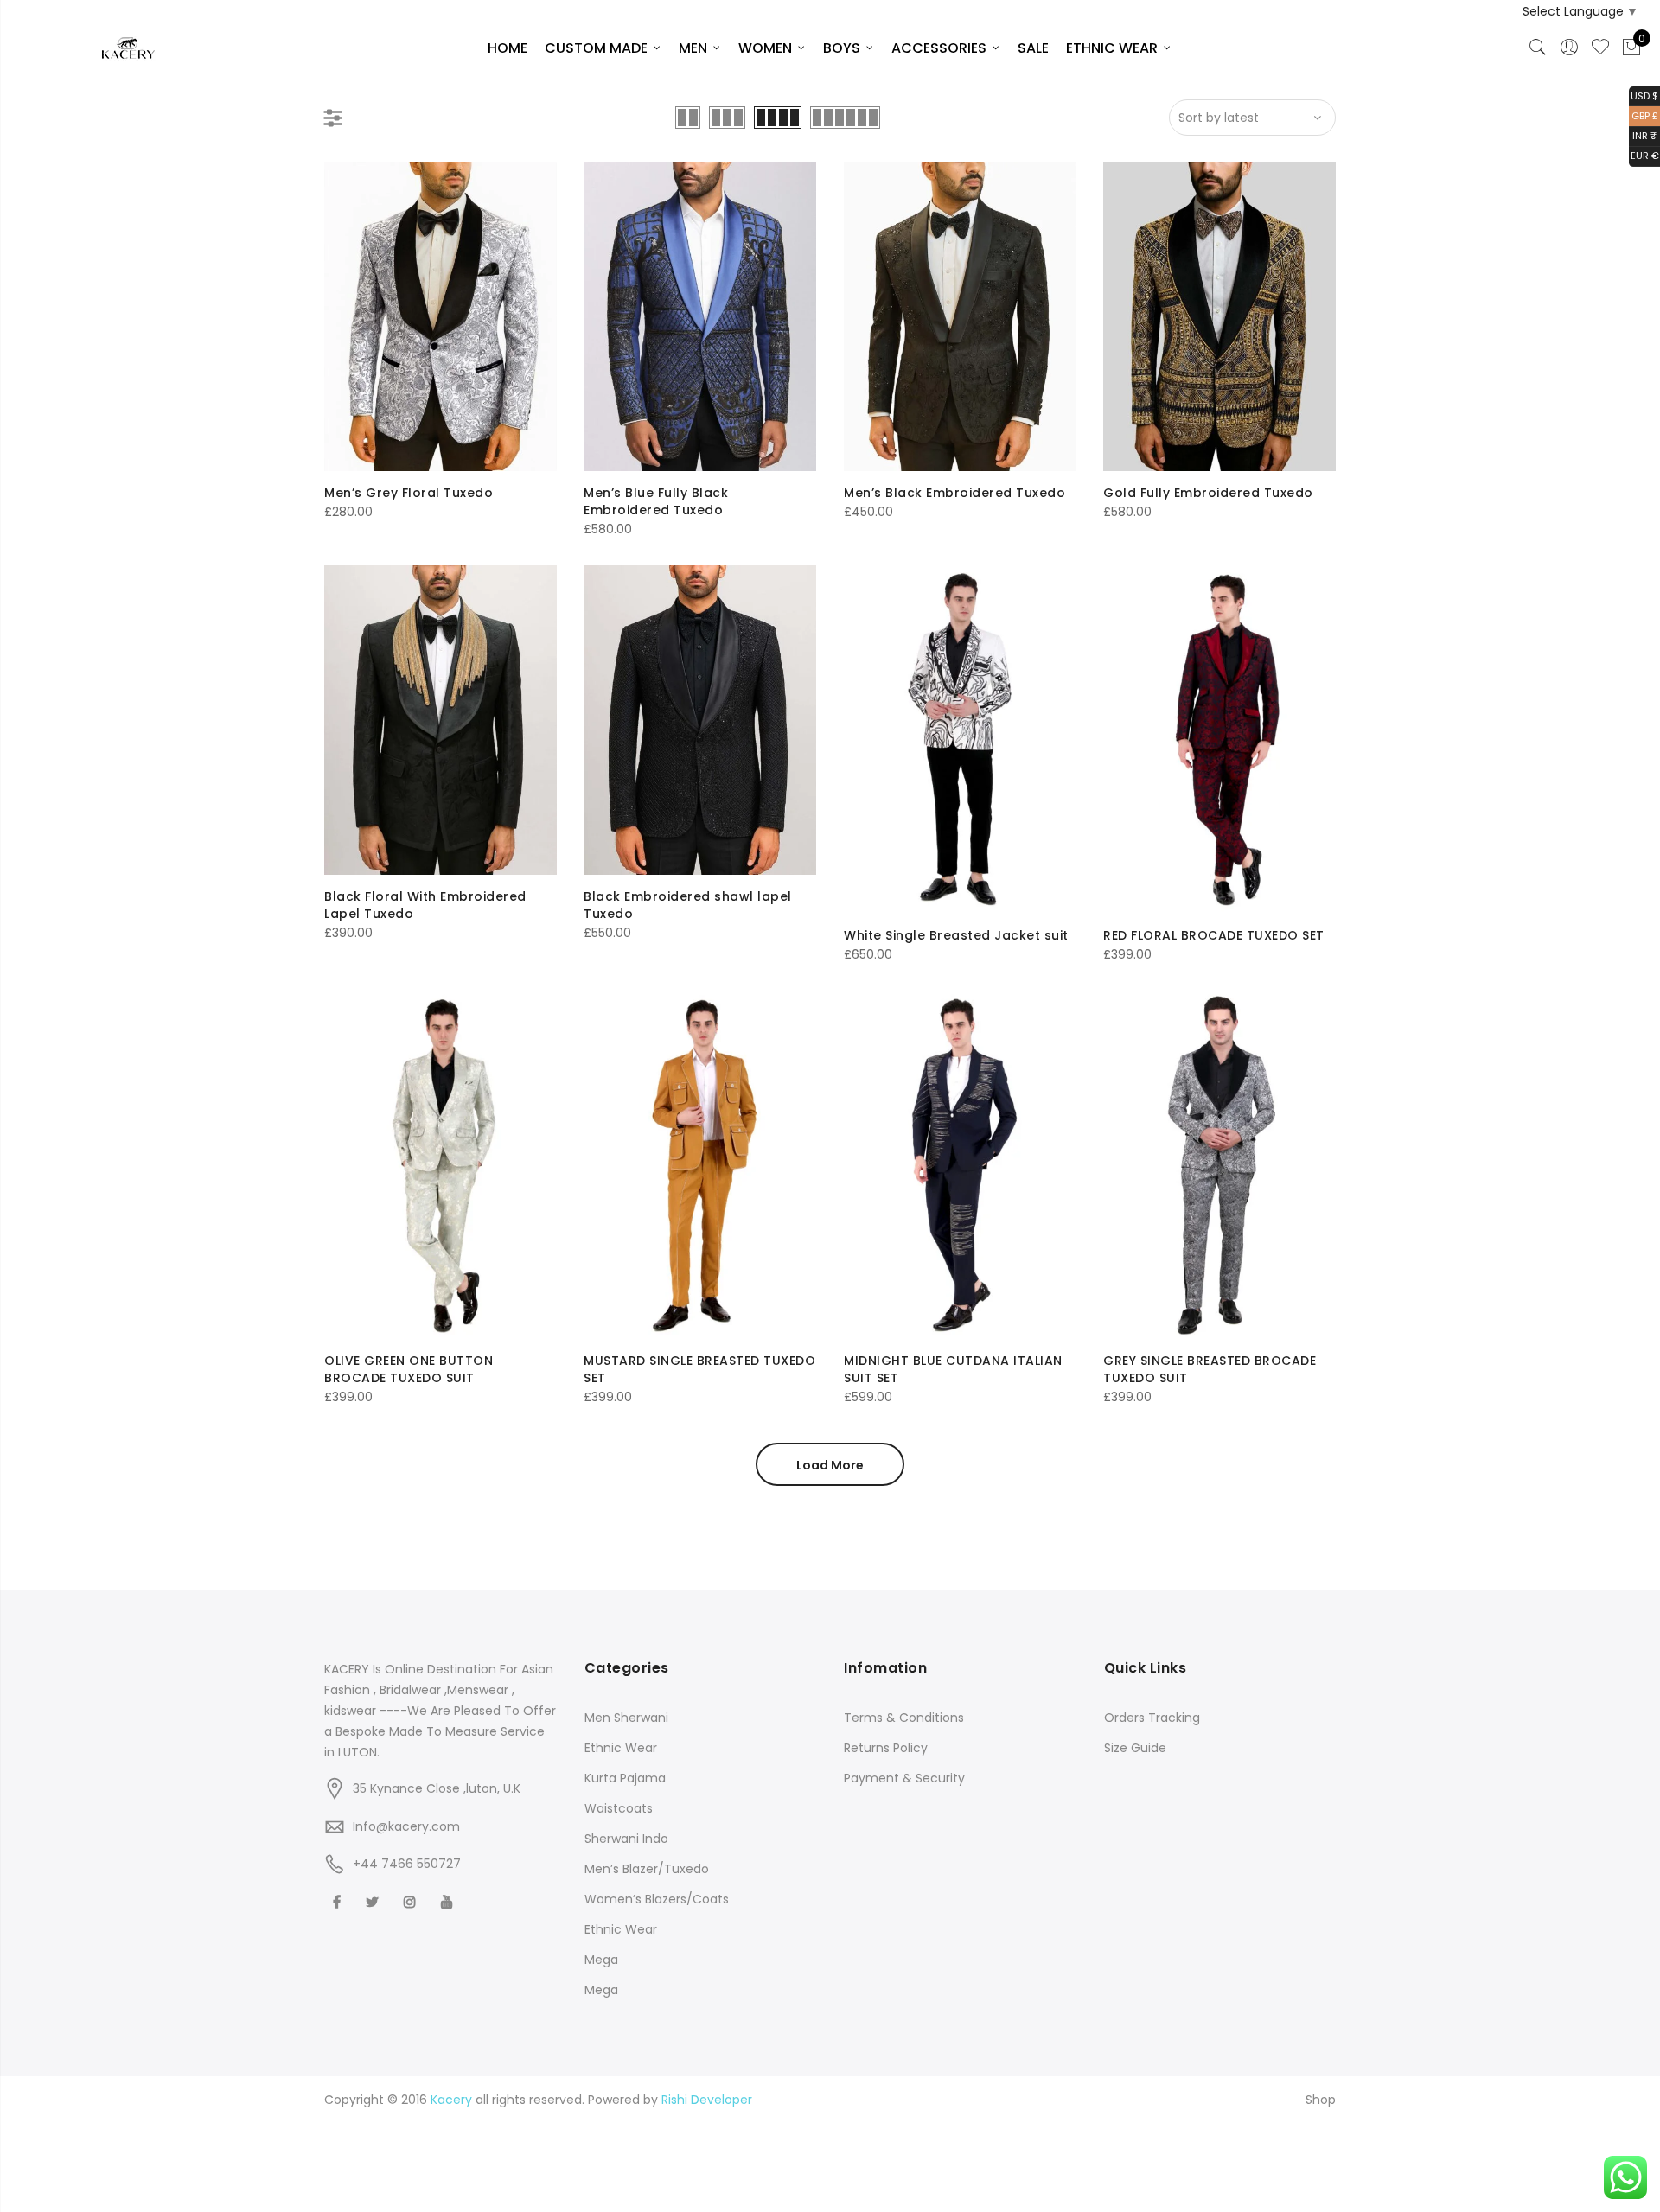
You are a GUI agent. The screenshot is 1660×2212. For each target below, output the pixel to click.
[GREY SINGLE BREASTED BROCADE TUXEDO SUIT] (1219, 1165)
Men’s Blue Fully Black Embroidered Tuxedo (656, 501)
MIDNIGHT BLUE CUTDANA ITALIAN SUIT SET (953, 1369)
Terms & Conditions (904, 1718)
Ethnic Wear (621, 1748)
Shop (1321, 2100)
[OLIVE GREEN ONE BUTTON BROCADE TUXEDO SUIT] (441, 1165)
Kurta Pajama (625, 1778)
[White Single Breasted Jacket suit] (960, 739)
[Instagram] (412, 1901)
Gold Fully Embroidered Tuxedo (1208, 493)
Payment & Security (904, 1778)
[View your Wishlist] (1600, 48)
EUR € (1644, 155)
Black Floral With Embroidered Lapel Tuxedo (425, 905)
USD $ (1644, 95)
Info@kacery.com (406, 1826)
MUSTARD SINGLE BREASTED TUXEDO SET (699, 1369)
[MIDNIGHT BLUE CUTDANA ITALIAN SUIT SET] (960, 1165)
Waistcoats (619, 1808)
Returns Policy (886, 1748)
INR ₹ (1643, 135)
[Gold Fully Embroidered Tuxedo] (1219, 316)
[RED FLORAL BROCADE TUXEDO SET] (1219, 739)
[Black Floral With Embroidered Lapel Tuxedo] (441, 720)
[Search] (1538, 48)
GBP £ (1644, 115)
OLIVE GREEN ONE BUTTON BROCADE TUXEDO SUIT (409, 1369)
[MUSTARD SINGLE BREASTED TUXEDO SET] (700, 1165)
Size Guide (1135, 1748)
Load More (830, 1465)
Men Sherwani (626, 1718)
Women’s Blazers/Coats (657, 1899)
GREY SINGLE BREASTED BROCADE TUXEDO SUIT (1210, 1369)
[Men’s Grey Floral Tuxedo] (441, 316)
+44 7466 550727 (407, 1864)
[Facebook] (339, 1901)
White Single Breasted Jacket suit (956, 935)
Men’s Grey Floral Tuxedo (409, 493)
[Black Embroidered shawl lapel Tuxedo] (700, 720)
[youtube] (449, 1901)
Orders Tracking (1152, 1718)
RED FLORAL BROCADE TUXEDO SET (1214, 935)
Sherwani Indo (626, 1839)
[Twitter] (374, 1901)
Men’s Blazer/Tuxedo (647, 1869)
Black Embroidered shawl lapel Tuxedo (688, 905)
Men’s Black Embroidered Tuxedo (954, 493)
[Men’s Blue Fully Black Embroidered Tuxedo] (700, 316)
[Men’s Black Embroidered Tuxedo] (960, 316)
